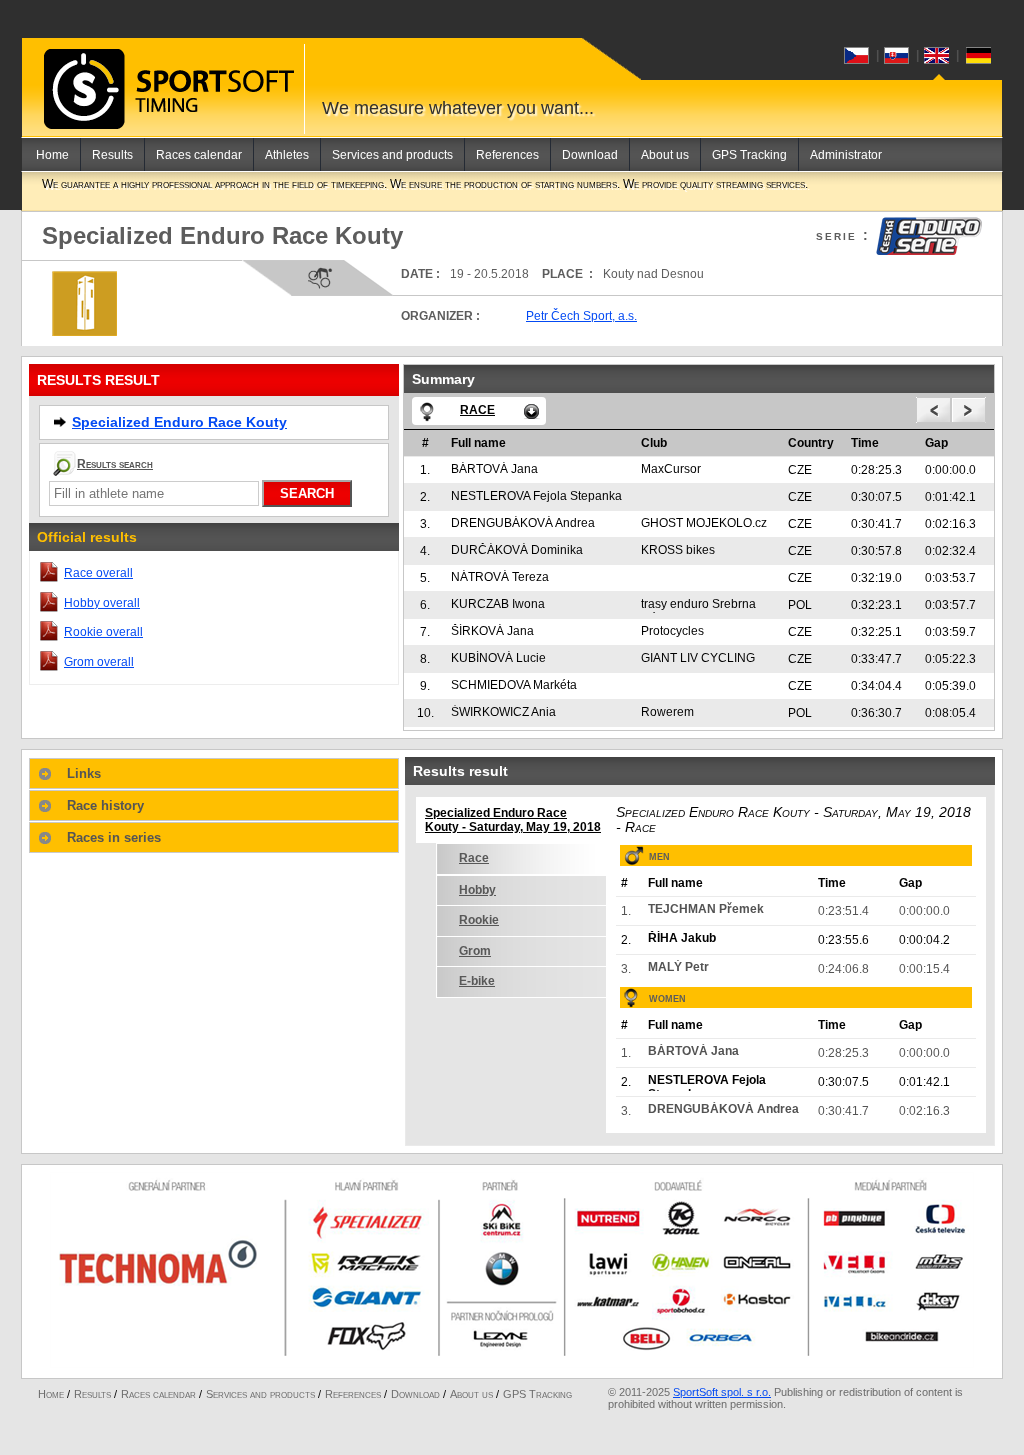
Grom (475, 951)
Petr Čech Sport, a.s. (581, 316)
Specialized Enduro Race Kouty (179, 422)
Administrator (846, 155)
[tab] (214, 773)
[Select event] (532, 411)
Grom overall (99, 662)
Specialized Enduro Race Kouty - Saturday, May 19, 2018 (513, 820)
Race (474, 858)
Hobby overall (102, 603)
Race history (105, 805)
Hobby (477, 890)
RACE (477, 410)
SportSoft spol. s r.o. (722, 1392)
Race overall (98, 573)
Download (590, 155)
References (507, 155)
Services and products (392, 155)
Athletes (287, 155)
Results (112, 155)
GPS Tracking (749, 155)
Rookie (479, 920)
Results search (115, 464)
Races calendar (199, 155)
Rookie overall (103, 632)
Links (84, 773)
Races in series (114, 837)
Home (52, 155)
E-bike (477, 981)
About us (665, 155)
